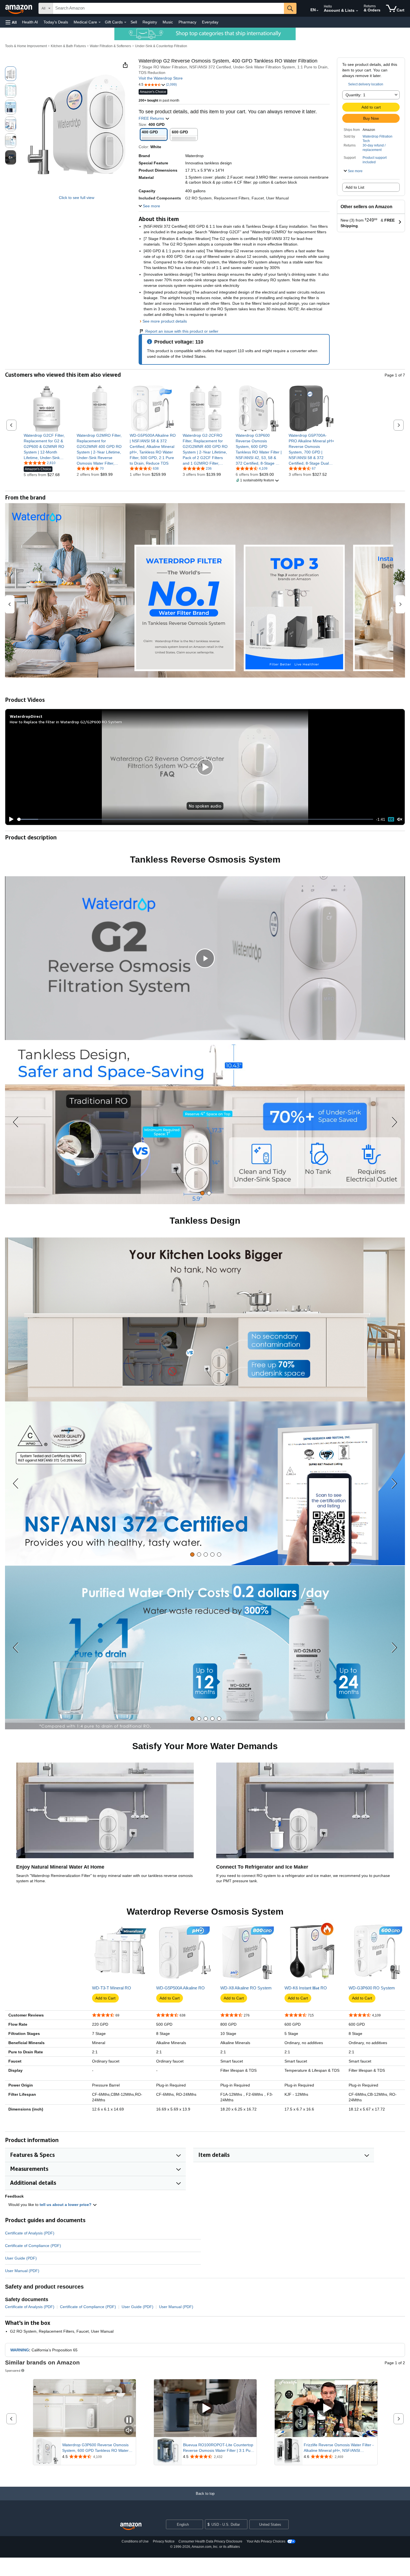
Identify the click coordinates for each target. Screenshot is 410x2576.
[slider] (195, 819)
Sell (134, 22)
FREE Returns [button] (152, 118)
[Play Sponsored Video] (205, 2408)
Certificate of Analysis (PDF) (30, 2233)
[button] (11, 22)
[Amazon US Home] (131, 2526)
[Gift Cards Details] (125, 22)
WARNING (20, 2350)
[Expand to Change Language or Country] (317, 11)
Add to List (355, 187)
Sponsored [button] (13, 2370)
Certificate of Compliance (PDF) (33, 2246)
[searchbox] (168, 8)
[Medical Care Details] (100, 22)
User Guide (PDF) (21, 2258)
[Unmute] (400, 819)
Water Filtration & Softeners (110, 46)
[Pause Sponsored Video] (129, 2420)
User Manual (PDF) (22, 2271)
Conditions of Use (135, 2541)
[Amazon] (19, 8)
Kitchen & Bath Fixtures (68, 46)
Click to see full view (77, 198)
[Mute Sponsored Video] (129, 2431)
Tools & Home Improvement (26, 46)
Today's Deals (56, 22)
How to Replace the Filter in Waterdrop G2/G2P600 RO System (66, 722)
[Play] (10, 819)
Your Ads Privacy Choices (266, 2541)
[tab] (202, 1193)
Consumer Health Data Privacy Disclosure (210, 2541)
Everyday (210, 22)
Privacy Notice (164, 2541)
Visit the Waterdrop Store (161, 78)
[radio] (11, 74)
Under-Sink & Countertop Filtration (161, 46)
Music (168, 22)
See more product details (165, 321)
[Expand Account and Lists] (357, 11)
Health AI (30, 22)
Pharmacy (187, 22)
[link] (47, 446)
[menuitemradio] (391, 819)
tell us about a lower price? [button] (66, 2205)
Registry (150, 22)
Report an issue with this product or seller (182, 331)
